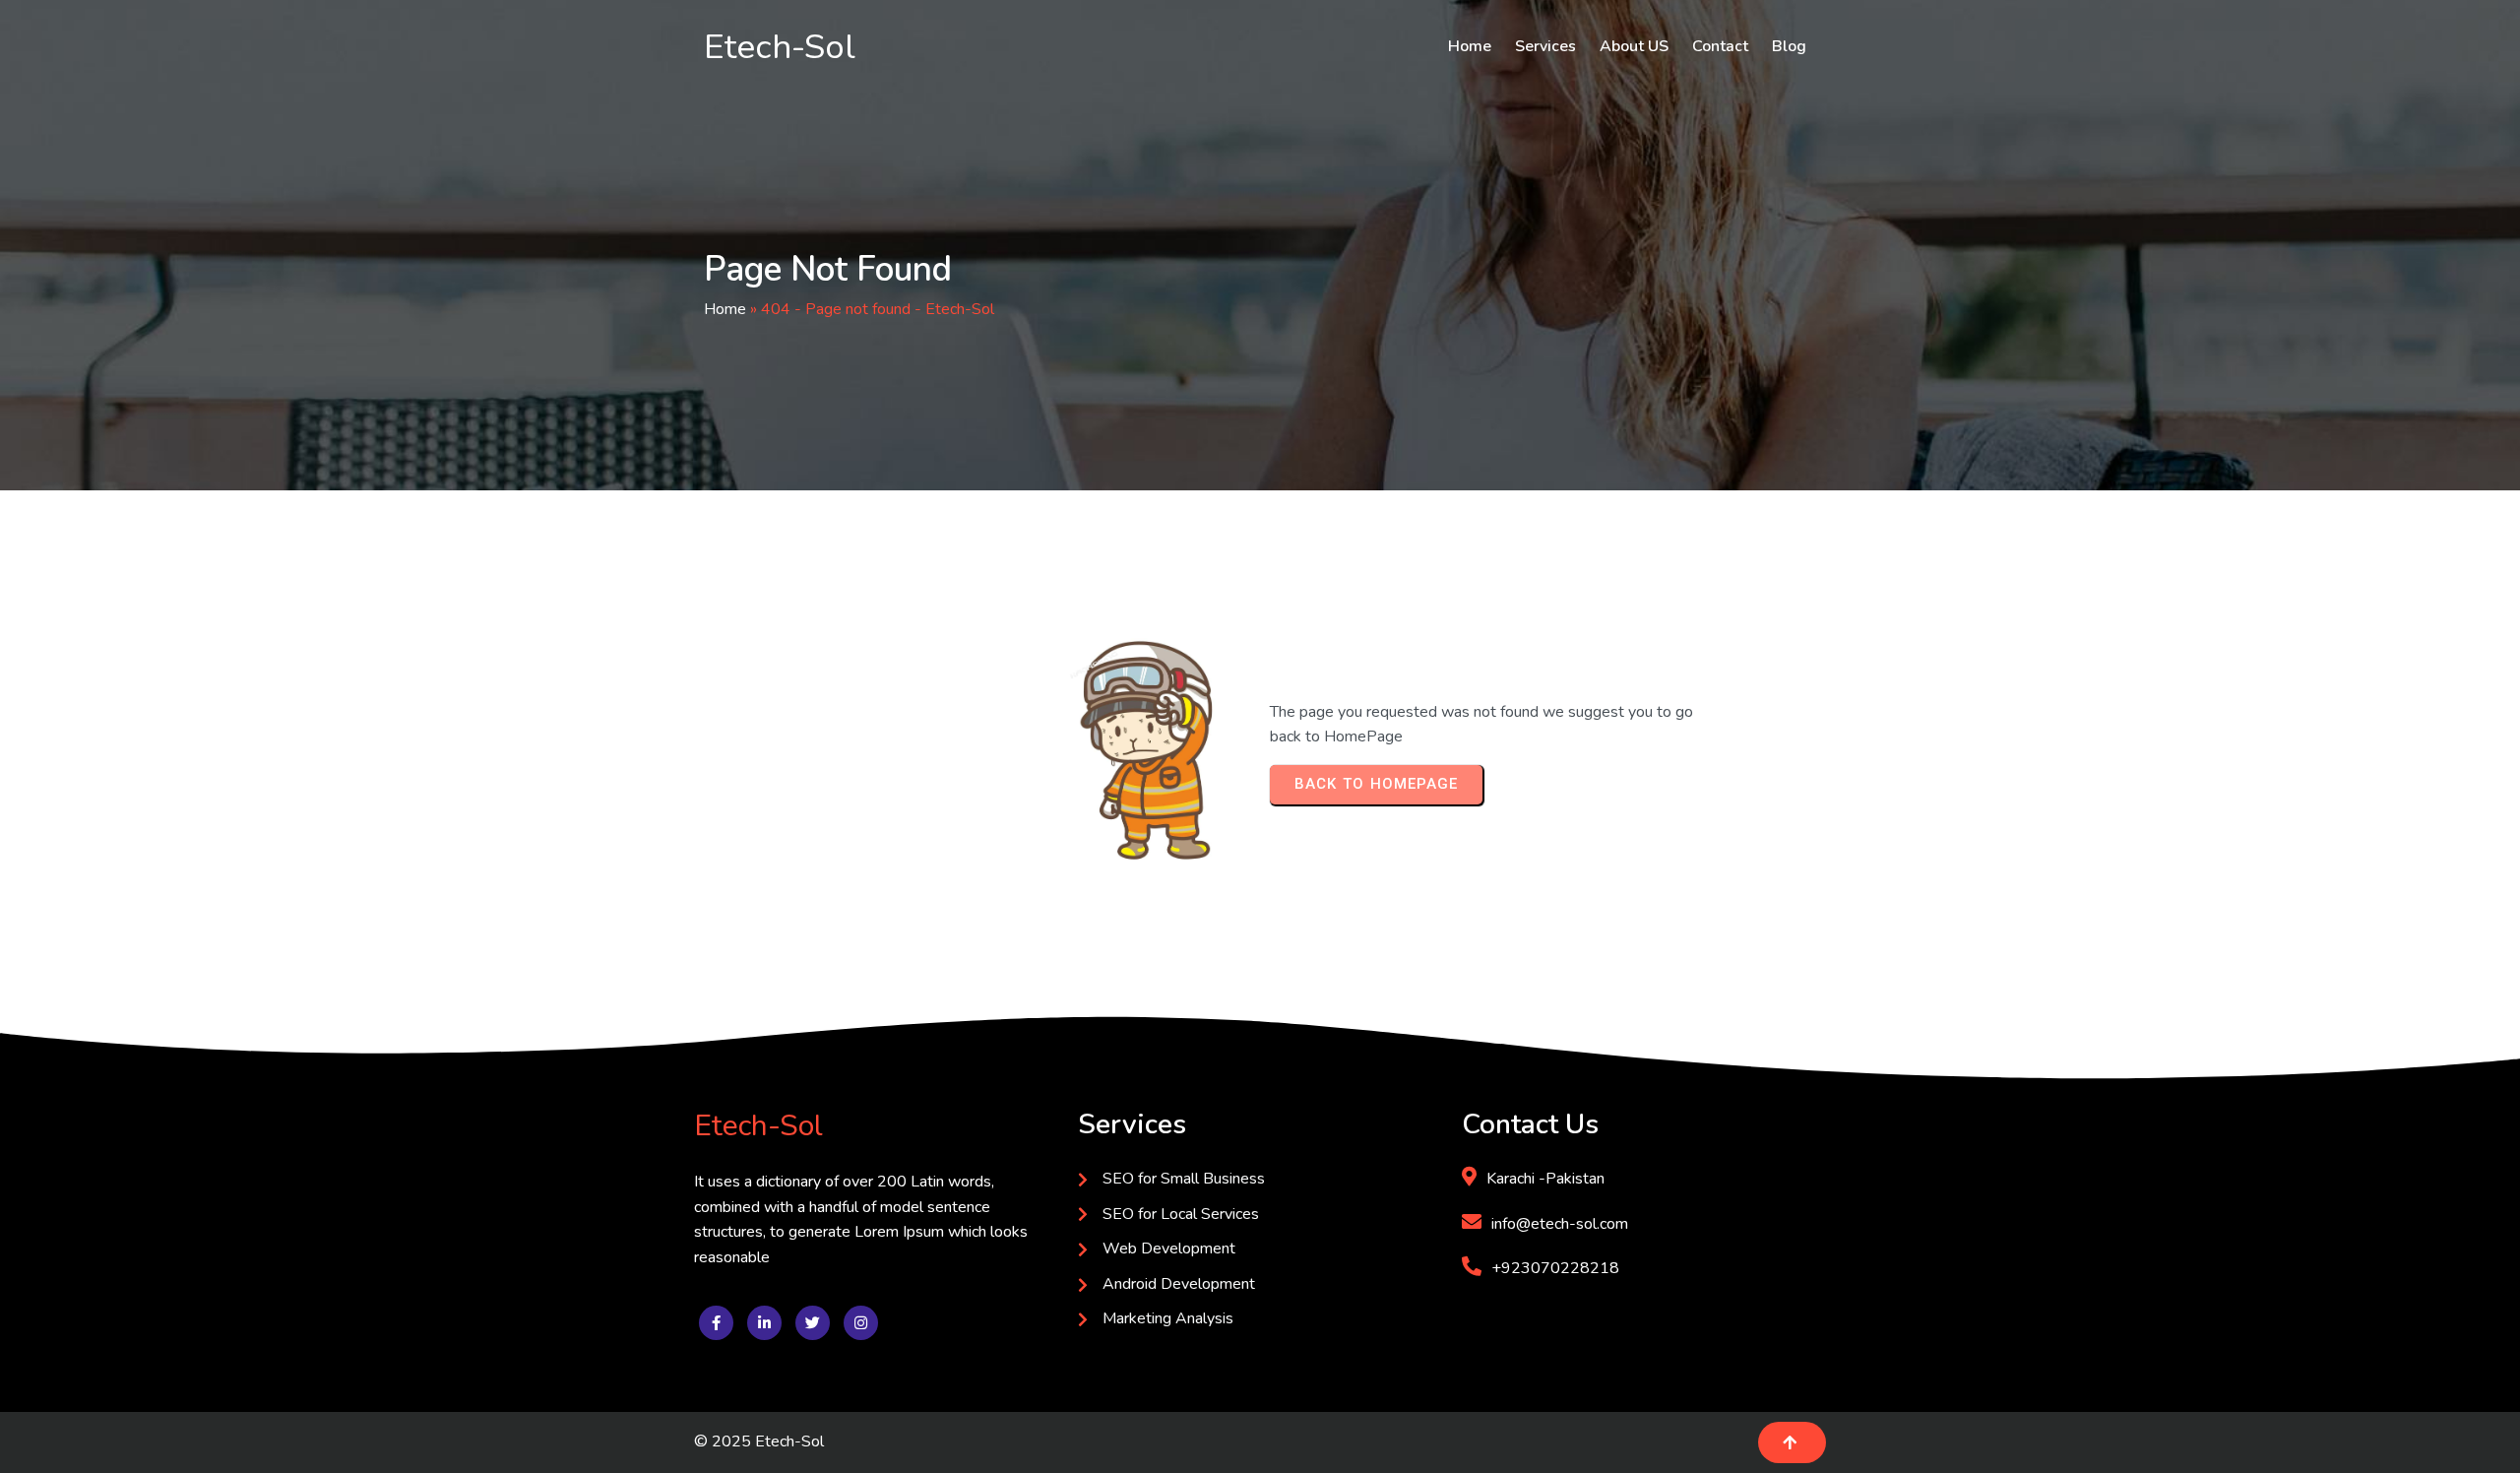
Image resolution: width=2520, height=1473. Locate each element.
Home (725, 309)
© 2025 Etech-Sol (759, 1441)
